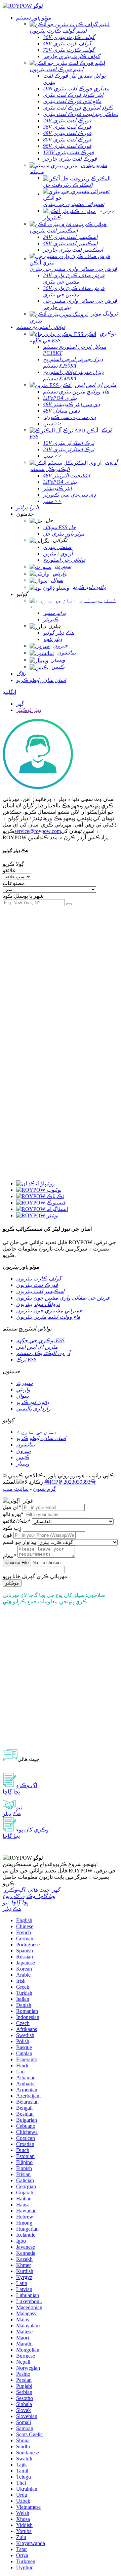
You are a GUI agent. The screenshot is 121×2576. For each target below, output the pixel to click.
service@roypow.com (38, 831)
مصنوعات (14, 883)
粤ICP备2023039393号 (70, 1482)
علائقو (9, 870)
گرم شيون (45, 1489)
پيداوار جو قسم (19, 1542)
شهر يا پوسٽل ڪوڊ (23, 896)
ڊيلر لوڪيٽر (29, 710)
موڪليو (12, 1583)
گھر (20, 704)
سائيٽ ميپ (16, 1489)
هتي (7, 1601)
